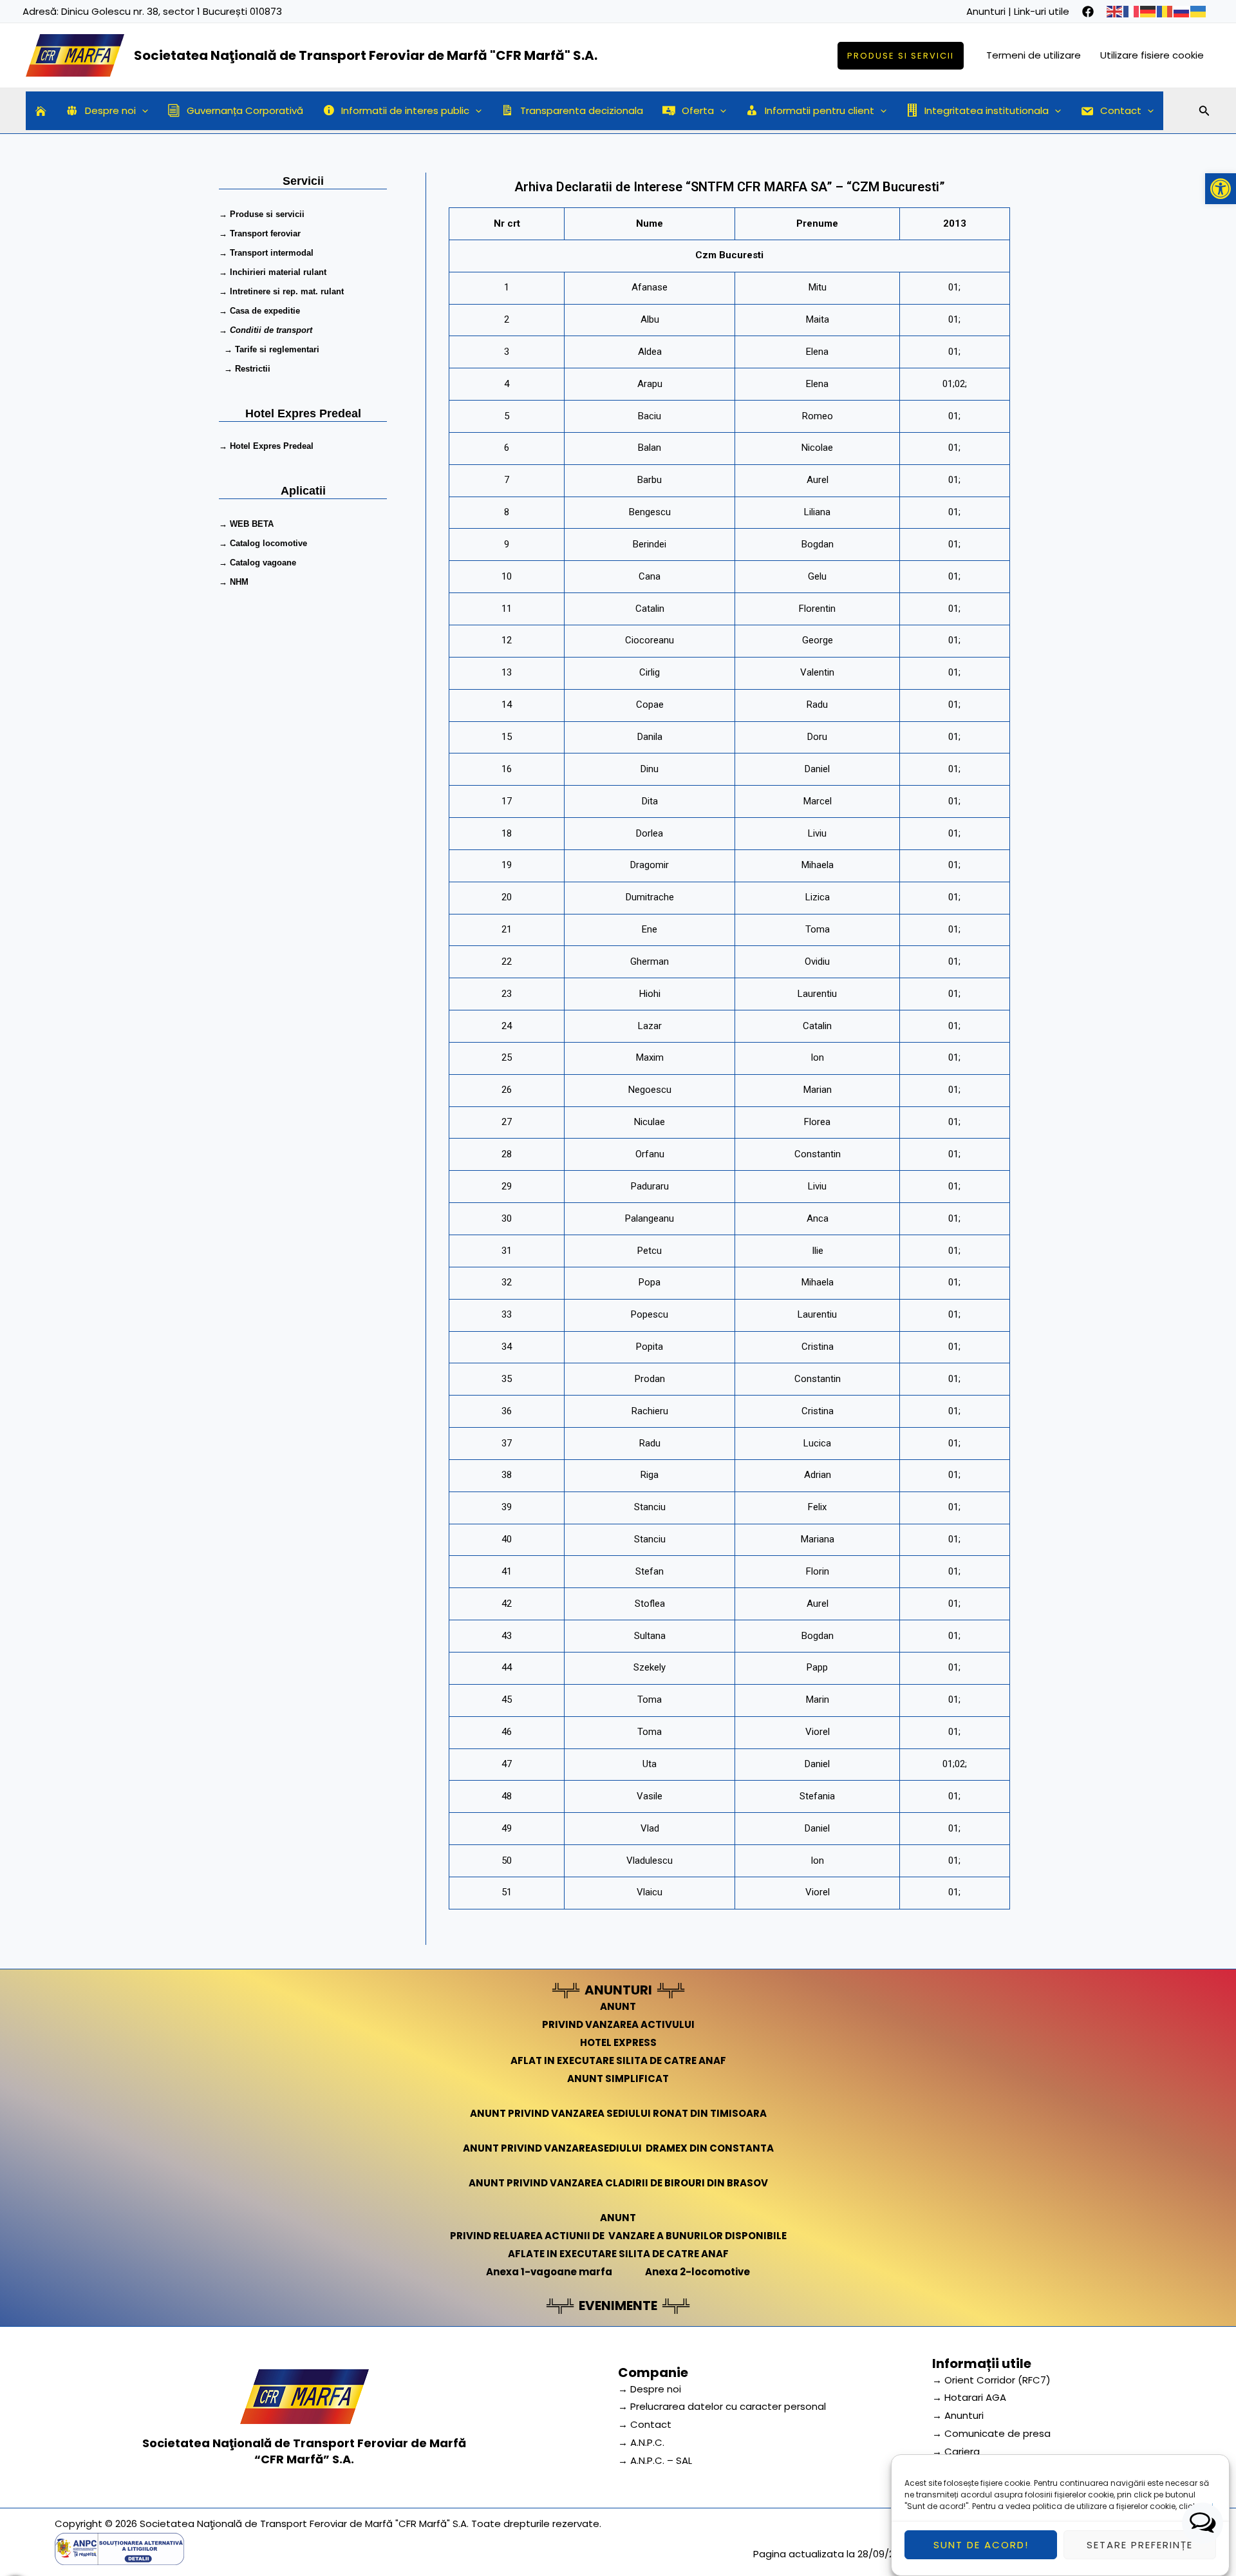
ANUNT (618, 2006)
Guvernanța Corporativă (245, 110)
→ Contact (645, 2424)
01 (953, 287)
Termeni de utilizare (1034, 55)
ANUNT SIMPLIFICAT (618, 2079)
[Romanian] (1165, 11)
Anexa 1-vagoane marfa (549, 2272)
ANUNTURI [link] (618, 1990)
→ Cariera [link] (956, 2451)
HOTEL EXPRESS (618, 2042)
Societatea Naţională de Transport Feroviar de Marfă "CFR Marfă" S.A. (366, 55)
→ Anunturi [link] (958, 2415)
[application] (142, 111)
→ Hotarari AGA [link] (969, 2397)
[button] (1221, 189)
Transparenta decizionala (582, 110)
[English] (1115, 11)
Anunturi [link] (986, 11)
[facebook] (1088, 12)
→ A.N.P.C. (641, 2442)
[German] (1148, 11)
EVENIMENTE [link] (618, 2306)
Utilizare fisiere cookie (1152, 55)
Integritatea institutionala (987, 110)
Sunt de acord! (981, 2545)
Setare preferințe (1140, 2545)
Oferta (698, 110)
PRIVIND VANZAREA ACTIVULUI (618, 2024)
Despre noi (110, 110)
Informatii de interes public (405, 110)
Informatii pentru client (819, 110)
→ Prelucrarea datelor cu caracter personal (722, 2406)
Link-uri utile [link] (1042, 11)
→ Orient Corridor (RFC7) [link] (991, 2380)
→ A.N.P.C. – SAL (655, 2460)
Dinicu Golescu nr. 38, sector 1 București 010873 (172, 11)
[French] (1132, 11)
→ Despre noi (650, 2389)
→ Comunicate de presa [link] (991, 2433)
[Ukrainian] (1199, 11)
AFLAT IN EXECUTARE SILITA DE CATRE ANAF (618, 2060)
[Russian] (1182, 11)
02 (960, 384)
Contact (1121, 110)
